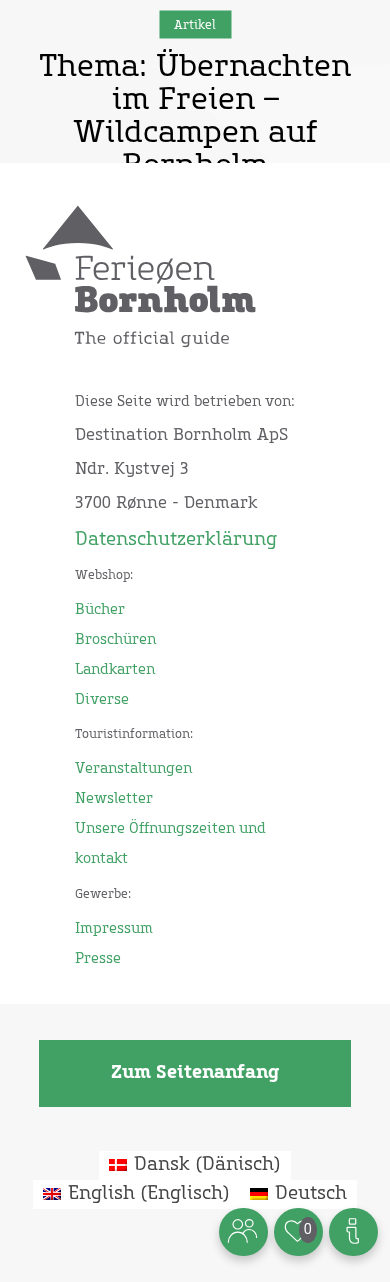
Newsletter (114, 799)
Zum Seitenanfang (195, 1073)
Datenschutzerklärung (176, 540)
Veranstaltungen (133, 769)
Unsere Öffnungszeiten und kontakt (170, 844)
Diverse (102, 700)
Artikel (195, 25)
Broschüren (115, 640)
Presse (98, 959)
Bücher (100, 610)
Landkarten (115, 670)
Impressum (114, 929)
